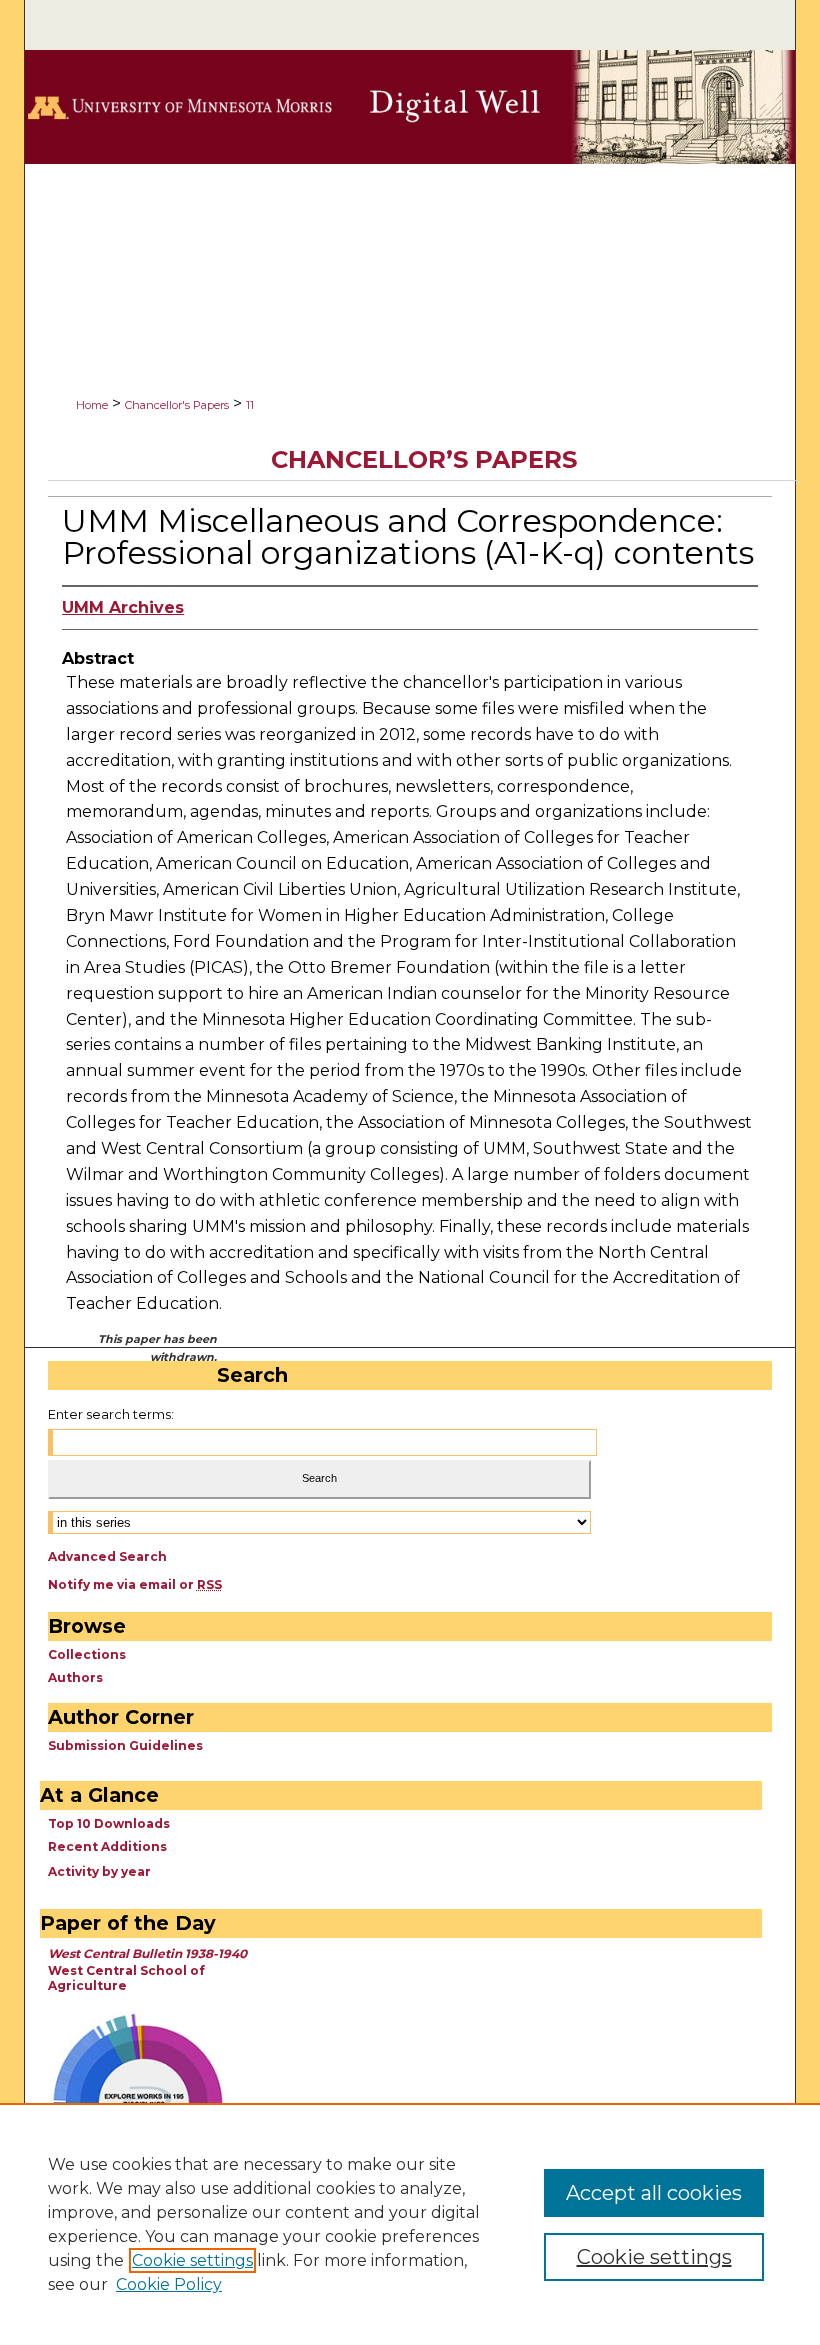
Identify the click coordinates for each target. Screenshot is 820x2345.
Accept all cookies (654, 2193)
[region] (410, 2224)
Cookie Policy (169, 2284)
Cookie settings (192, 2260)
